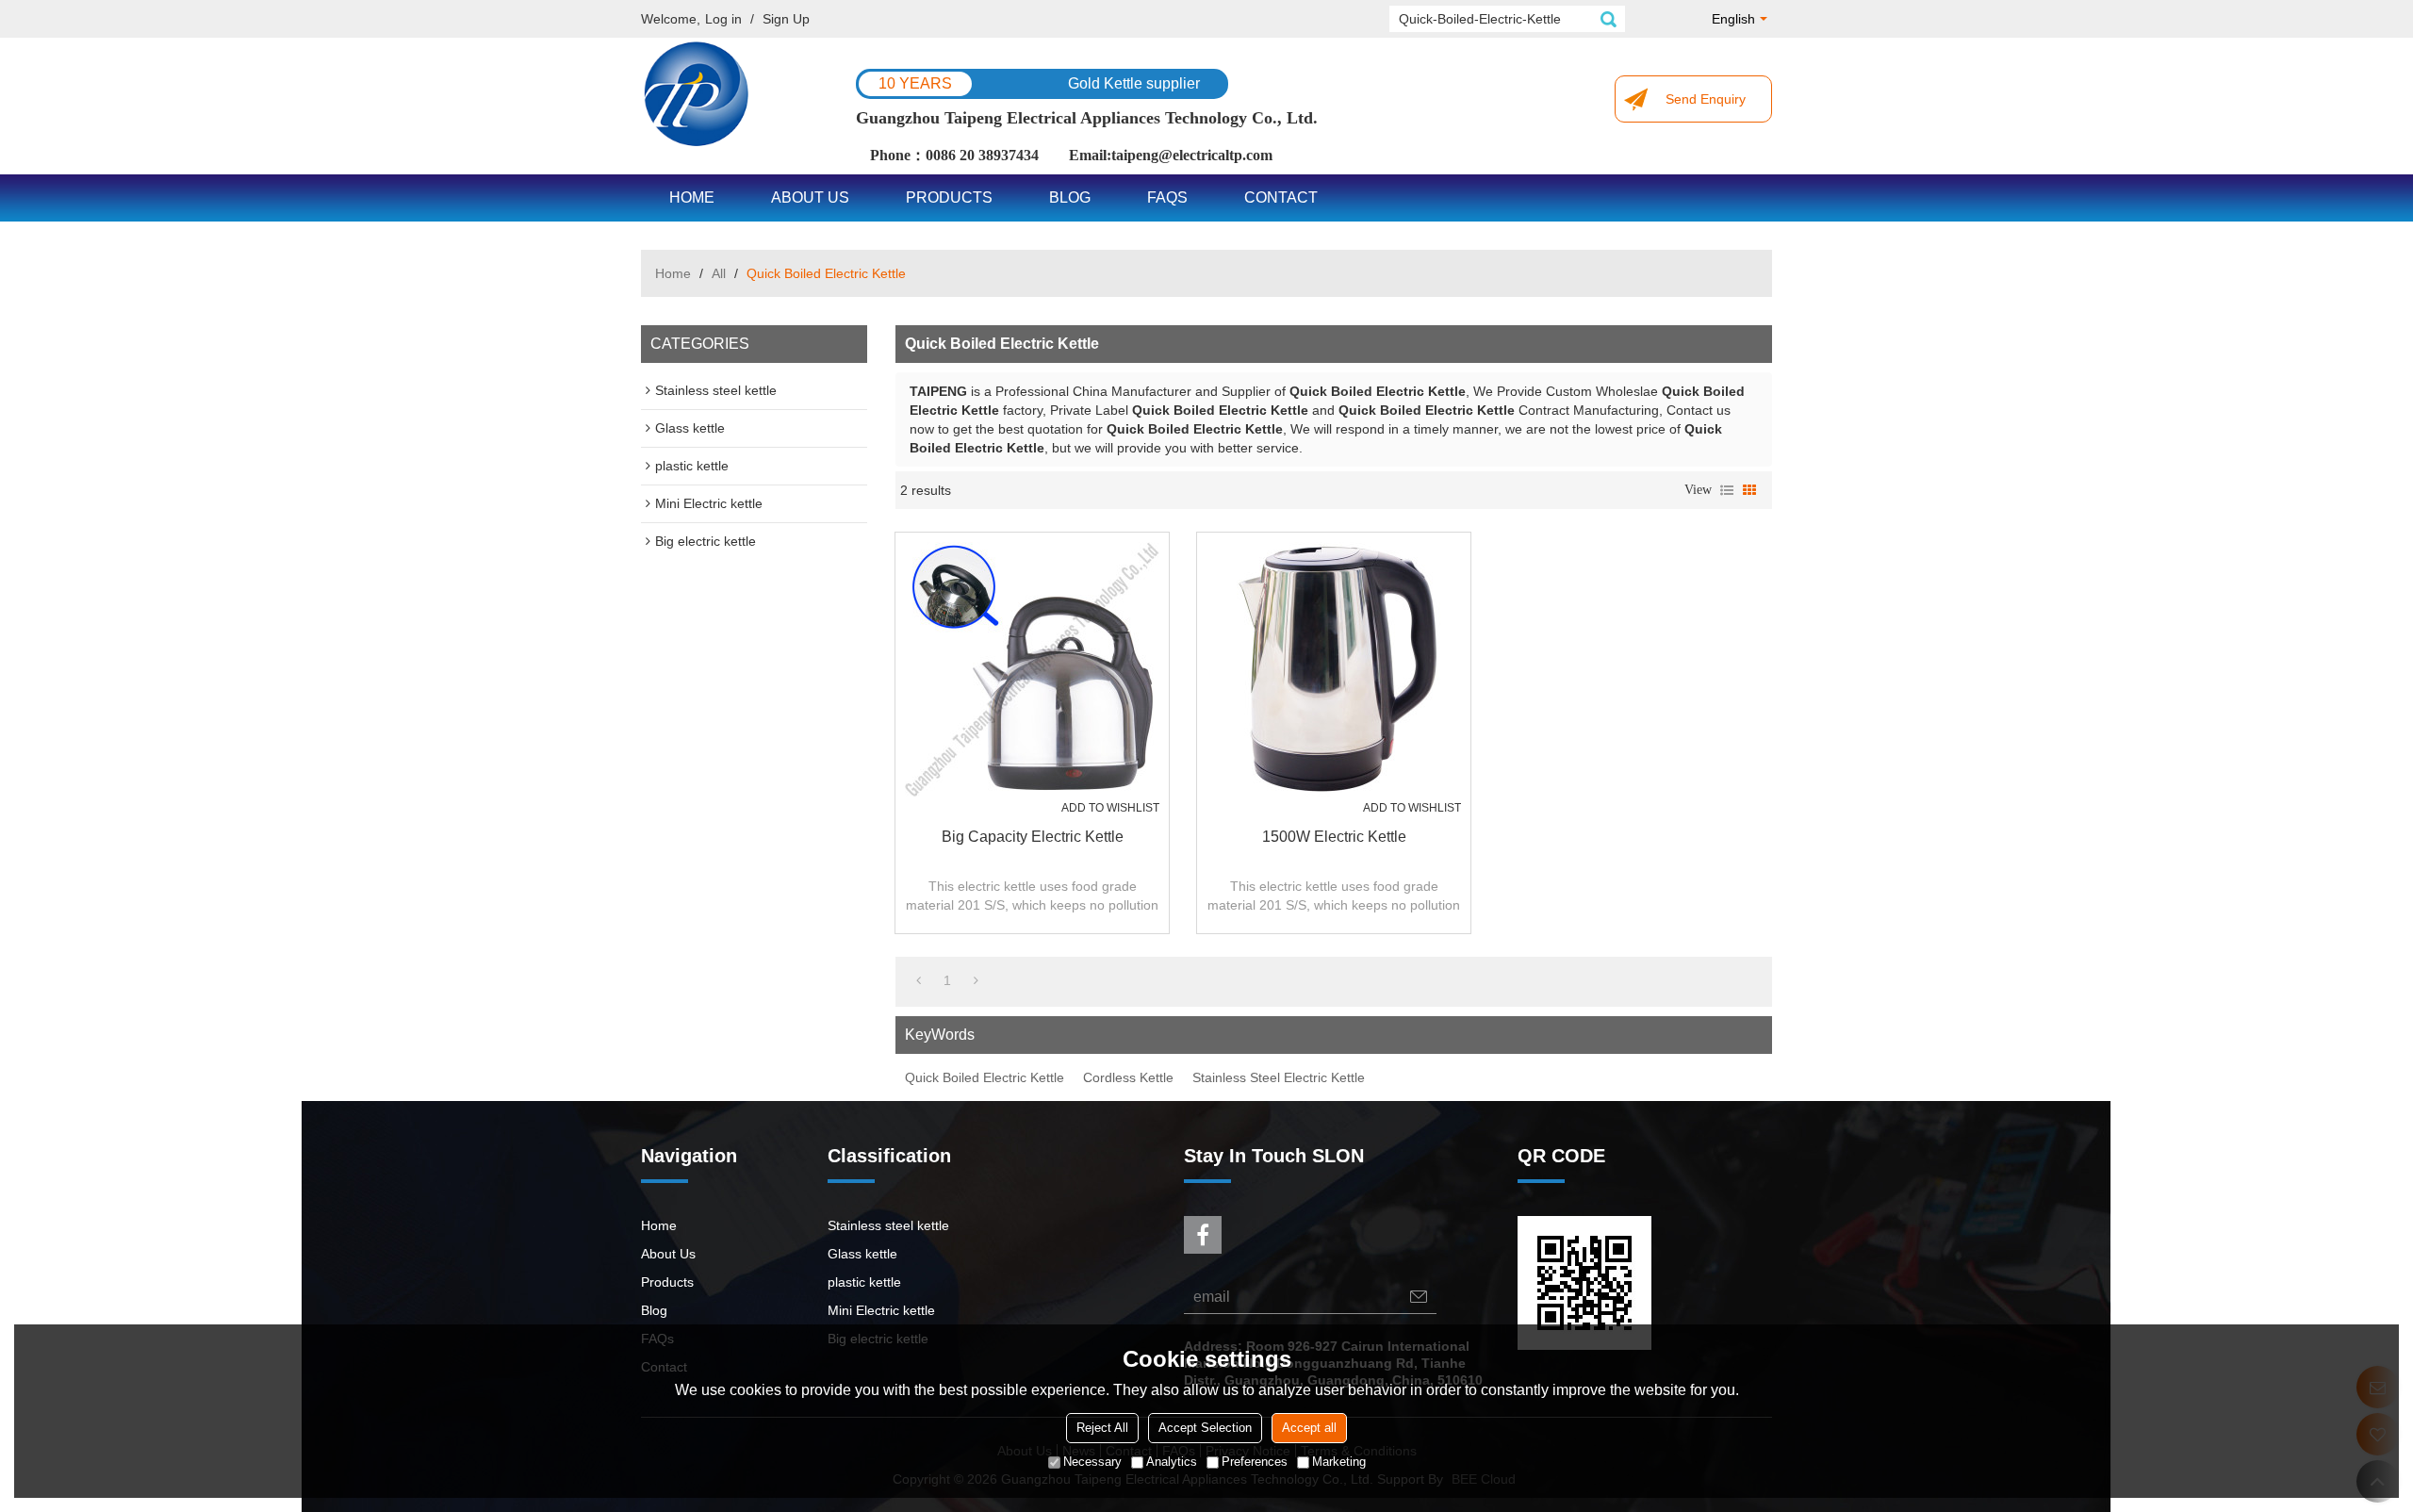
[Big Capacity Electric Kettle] (1032, 669)
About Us (810, 197)
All (719, 273)
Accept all (1309, 1428)
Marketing (1339, 1462)
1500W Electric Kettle (1334, 837)
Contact (1281, 197)
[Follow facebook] (1203, 1235)
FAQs (1167, 197)
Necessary (1092, 1462)
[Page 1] (919, 980)
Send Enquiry (1706, 99)
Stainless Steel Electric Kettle (1279, 1077)
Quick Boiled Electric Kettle (985, 1077)
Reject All (1102, 1428)
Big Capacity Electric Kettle (1033, 837)
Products (949, 197)
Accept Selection (1205, 1428)
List (1727, 490)
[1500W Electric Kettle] (1334, 669)
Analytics (1172, 1462)
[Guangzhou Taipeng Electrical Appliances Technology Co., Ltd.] (698, 94)
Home (692, 197)
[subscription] (1419, 1297)
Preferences (1255, 1462)
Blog (1070, 197)
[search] (1608, 19)
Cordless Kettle (1128, 1077)
